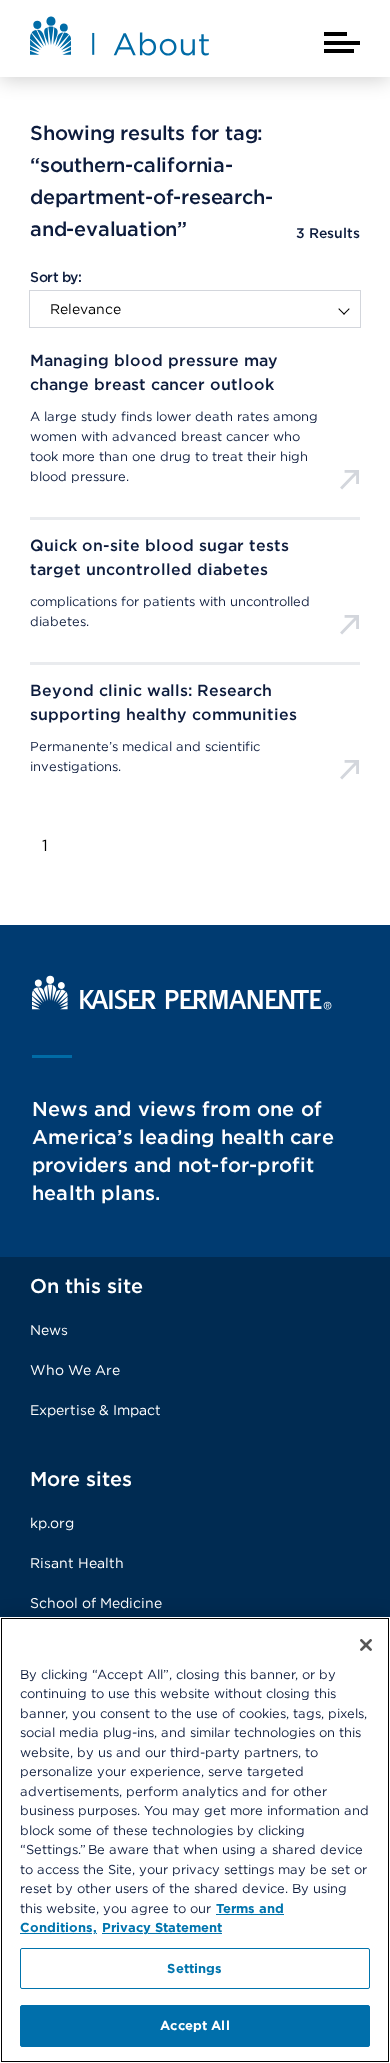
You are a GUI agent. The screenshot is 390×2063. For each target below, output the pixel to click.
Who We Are (75, 1370)
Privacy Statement (162, 1927)
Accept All (194, 2025)
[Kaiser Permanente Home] (182, 1004)
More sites (81, 1479)
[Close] (366, 1645)
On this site (86, 1286)
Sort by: (55, 277)
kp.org (52, 1523)
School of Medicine (96, 1603)
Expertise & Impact (95, 1410)
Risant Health (77, 1563)
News (49, 1330)
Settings (194, 1968)
